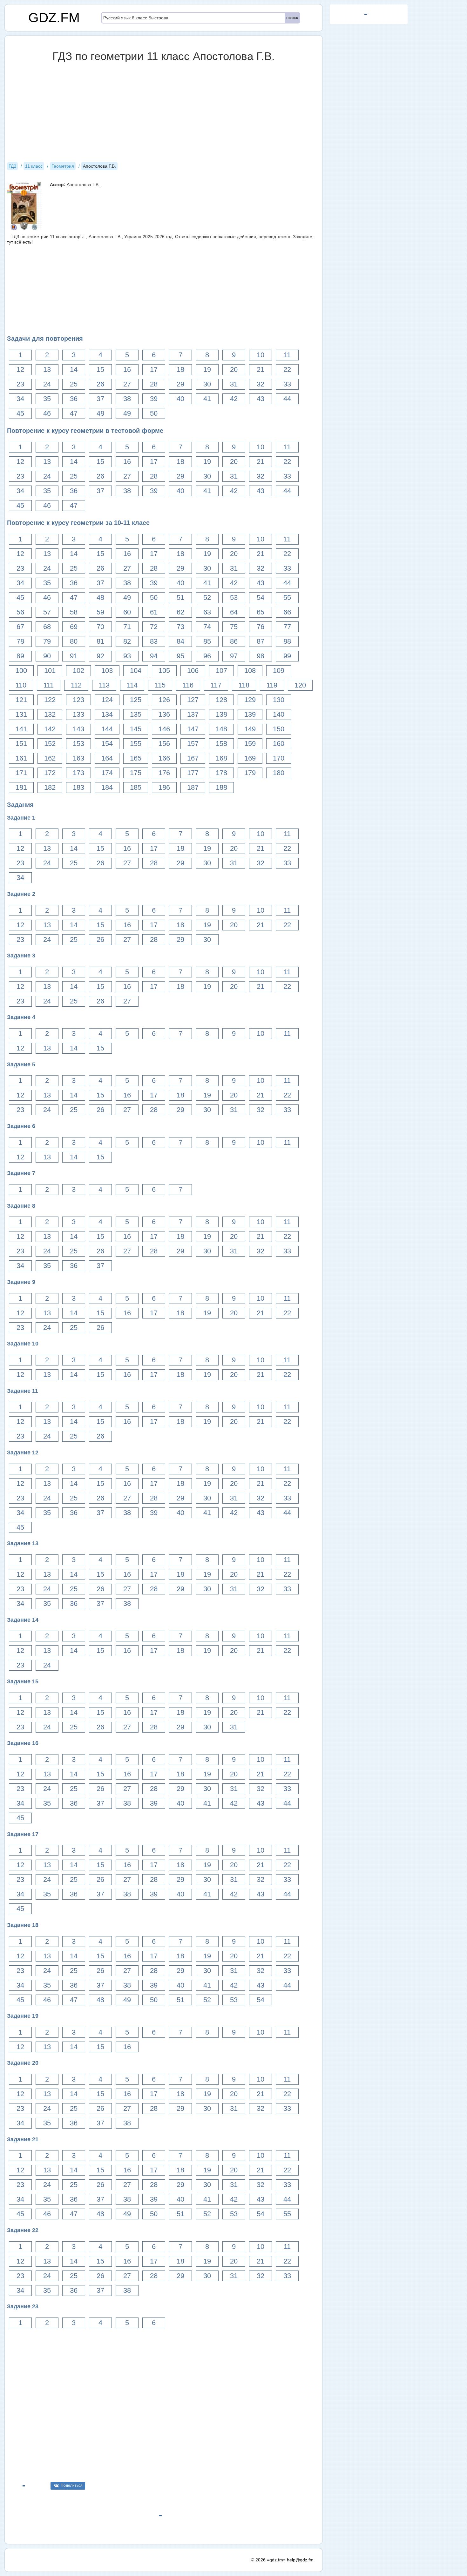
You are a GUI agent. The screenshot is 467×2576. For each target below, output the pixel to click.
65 (261, 612)
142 (50, 729)
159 (250, 744)
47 (74, 413)
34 (20, 399)
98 (261, 656)
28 (154, 384)
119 (272, 685)
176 (164, 773)
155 (136, 744)
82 (127, 641)
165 (136, 758)
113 (104, 685)
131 (21, 714)
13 (47, 369)
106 (193, 671)
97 (234, 656)
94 (154, 656)
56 (20, 612)
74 (207, 627)
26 (100, 384)
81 (100, 641)
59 (100, 612)
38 (127, 399)
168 (221, 758)
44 (287, 399)
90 (47, 656)
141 (21, 729)
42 (234, 399)
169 (250, 758)
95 (180, 656)
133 (78, 714)
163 (78, 758)
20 (234, 369)
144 (107, 729)
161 (21, 758)
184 (107, 787)
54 (261, 597)
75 (234, 627)
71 (127, 627)
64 (234, 612)
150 (279, 729)
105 (164, 671)
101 (50, 671)
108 (250, 671)
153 (78, 744)
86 (234, 641)
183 (78, 787)
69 (74, 627)
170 (279, 758)
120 (300, 685)
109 (279, 671)
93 (127, 656)
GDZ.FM (54, 18)
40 (180, 399)
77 (287, 627)
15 (100, 369)
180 (279, 773)
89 (20, 656)
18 (180, 369)
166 (164, 758)
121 (21, 700)
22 (287, 369)
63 (207, 612)
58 (74, 612)
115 (160, 685)
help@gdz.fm (300, 2560)
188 (221, 787)
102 (78, 671)
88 (287, 641)
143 (78, 729)
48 (100, 413)
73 (180, 627)
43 (261, 399)
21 (261, 369)
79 (47, 641)
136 (164, 714)
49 (127, 413)
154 (107, 744)
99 (287, 656)
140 (279, 714)
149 (250, 729)
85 (207, 641)
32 (261, 384)
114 (132, 685)
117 (216, 685)
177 (193, 773)
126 (164, 700)
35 (47, 399)
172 (50, 773)
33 (287, 384)
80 (74, 641)
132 (50, 714)
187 (193, 787)
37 (100, 399)
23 (20, 384)
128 (221, 700)
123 (78, 700)
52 (207, 597)
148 (221, 729)
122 (50, 700)
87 (261, 641)
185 (136, 787)
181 (21, 787)
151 (21, 744)
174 (107, 773)
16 (127, 369)
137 (193, 714)
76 (261, 627)
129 (250, 700)
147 (193, 729)
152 (50, 744)
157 (193, 744)
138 (221, 714)
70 (100, 627)
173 (78, 773)
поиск (292, 17)
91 (74, 656)
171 (21, 773)
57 (47, 612)
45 (20, 413)
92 (100, 656)
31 (234, 384)
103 (107, 671)
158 (221, 744)
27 (127, 384)
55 (287, 597)
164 (107, 758)
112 (76, 685)
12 (20, 369)
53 (234, 597)
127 (193, 700)
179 (250, 773)
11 (287, 355)
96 (207, 656)
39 (154, 399)
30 (207, 384)
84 (180, 641)
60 (127, 612)
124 (107, 700)
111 (49, 685)
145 (136, 729)
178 (221, 773)
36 (74, 399)
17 (154, 369)
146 (164, 729)
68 (47, 627)
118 (244, 685)
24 (47, 384)
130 (279, 700)
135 (136, 714)
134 (107, 714)
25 (74, 384)
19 (207, 369)
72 (154, 627)
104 (136, 671)
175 (136, 773)
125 (136, 700)
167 (193, 758)
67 (20, 627)
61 (154, 612)
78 (20, 641)
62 (180, 612)
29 (180, 384)
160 (279, 744)
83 (154, 641)
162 (50, 758)
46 (47, 413)
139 (250, 714)
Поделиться (72, 2485)
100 (21, 671)
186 (164, 787)
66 (287, 612)
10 (261, 355)
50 (154, 413)
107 (221, 671)
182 (50, 787)
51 (180, 597)
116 (188, 685)
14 (74, 369)
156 (164, 744)
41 (207, 399)
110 (21, 685)
